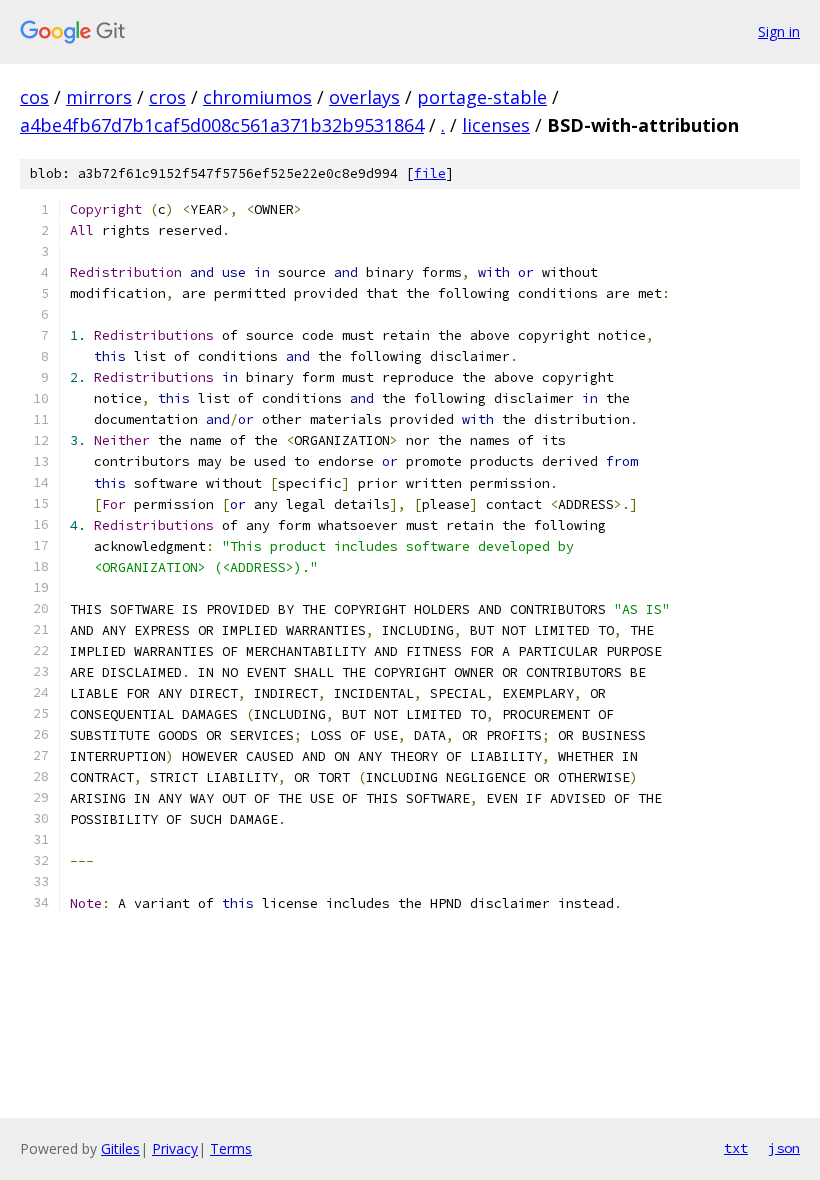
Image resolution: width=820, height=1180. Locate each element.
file (430, 173)
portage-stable (482, 97)
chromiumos (257, 97)
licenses (496, 125)
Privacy (175, 1148)
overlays (364, 97)
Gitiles (120, 1148)
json (784, 1148)
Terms (231, 1148)
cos (34, 97)
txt (736, 1148)
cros (167, 97)
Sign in (779, 31)
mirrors (99, 97)
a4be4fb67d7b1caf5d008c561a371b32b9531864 (222, 125)
